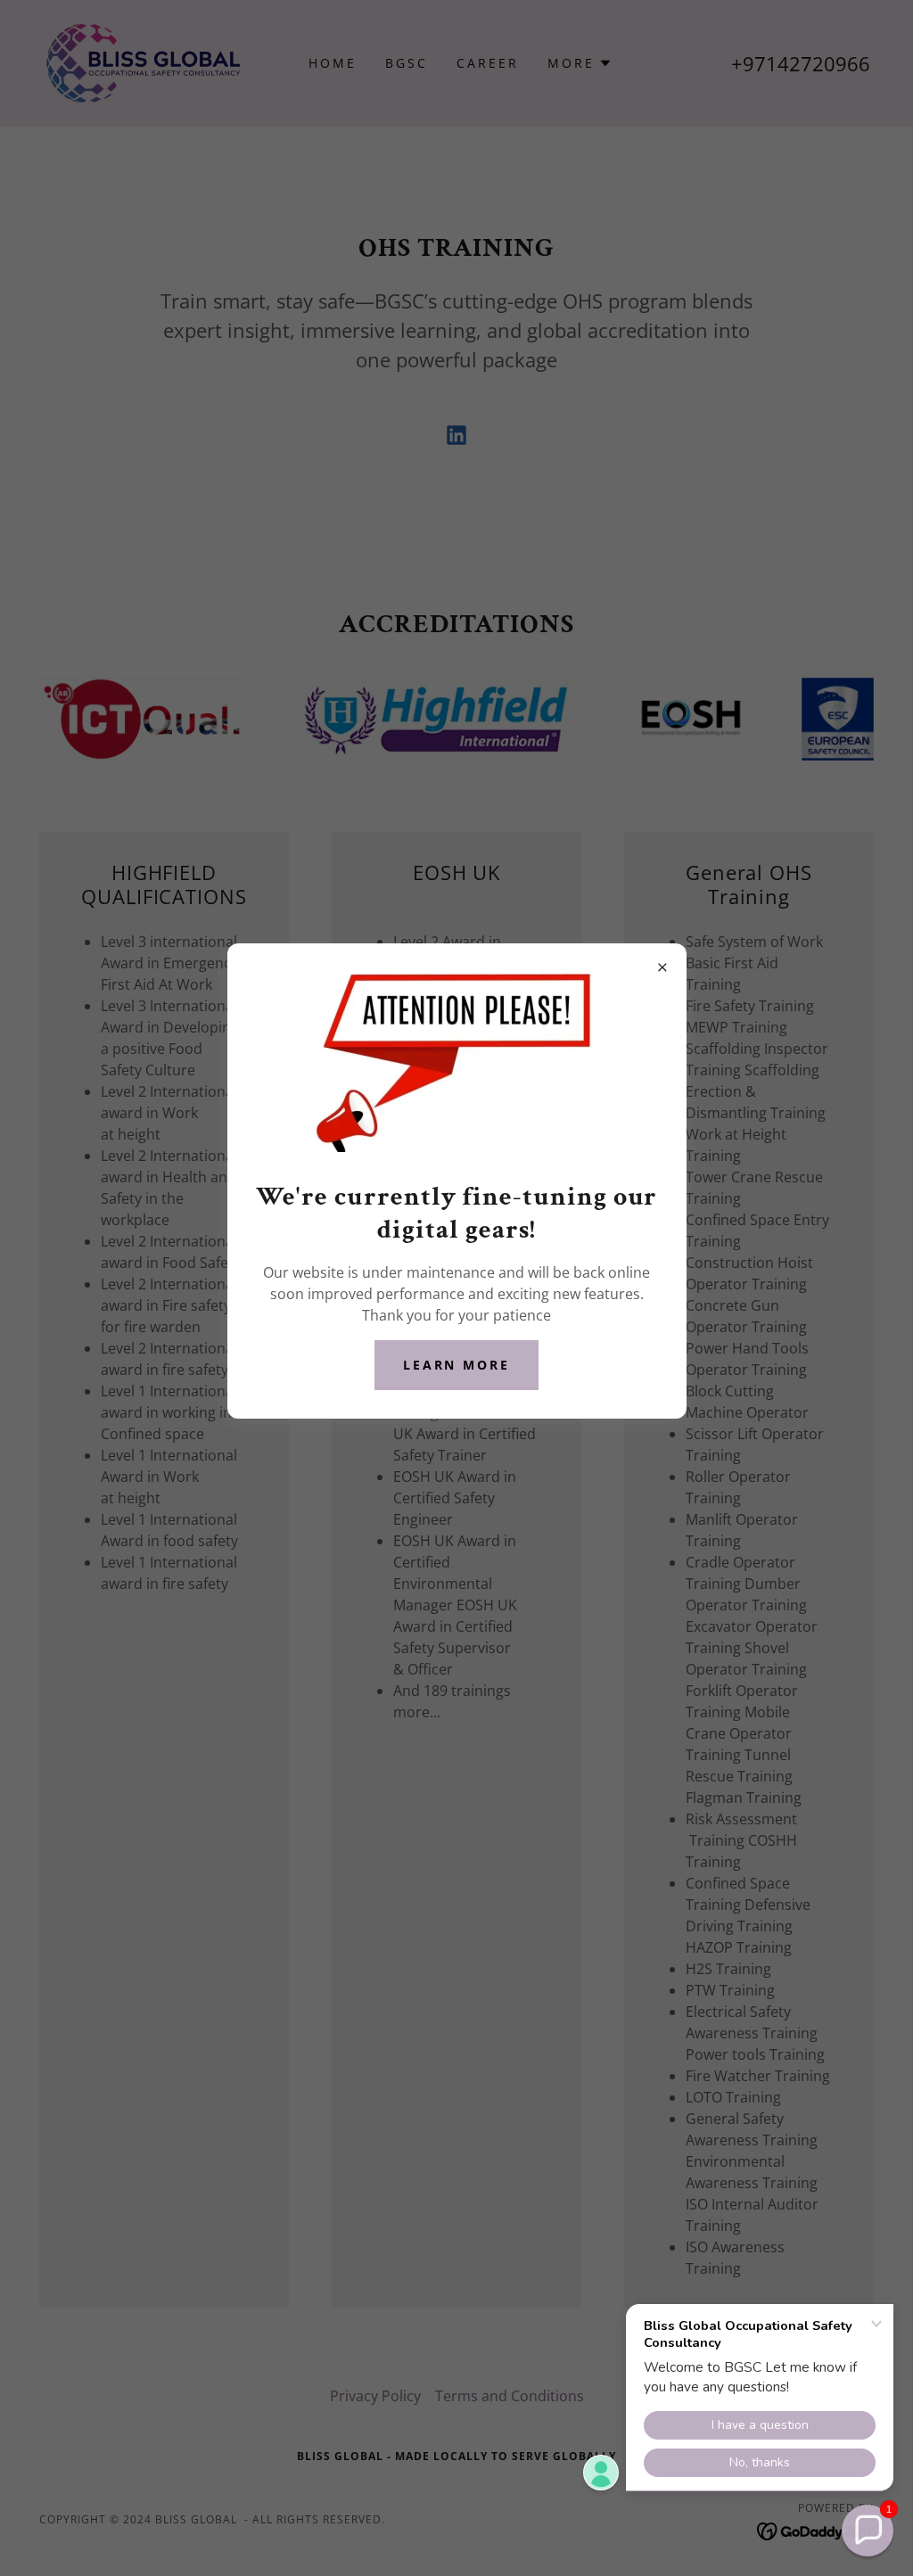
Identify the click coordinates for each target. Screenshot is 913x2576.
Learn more (457, 1365)
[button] (868, 2531)
